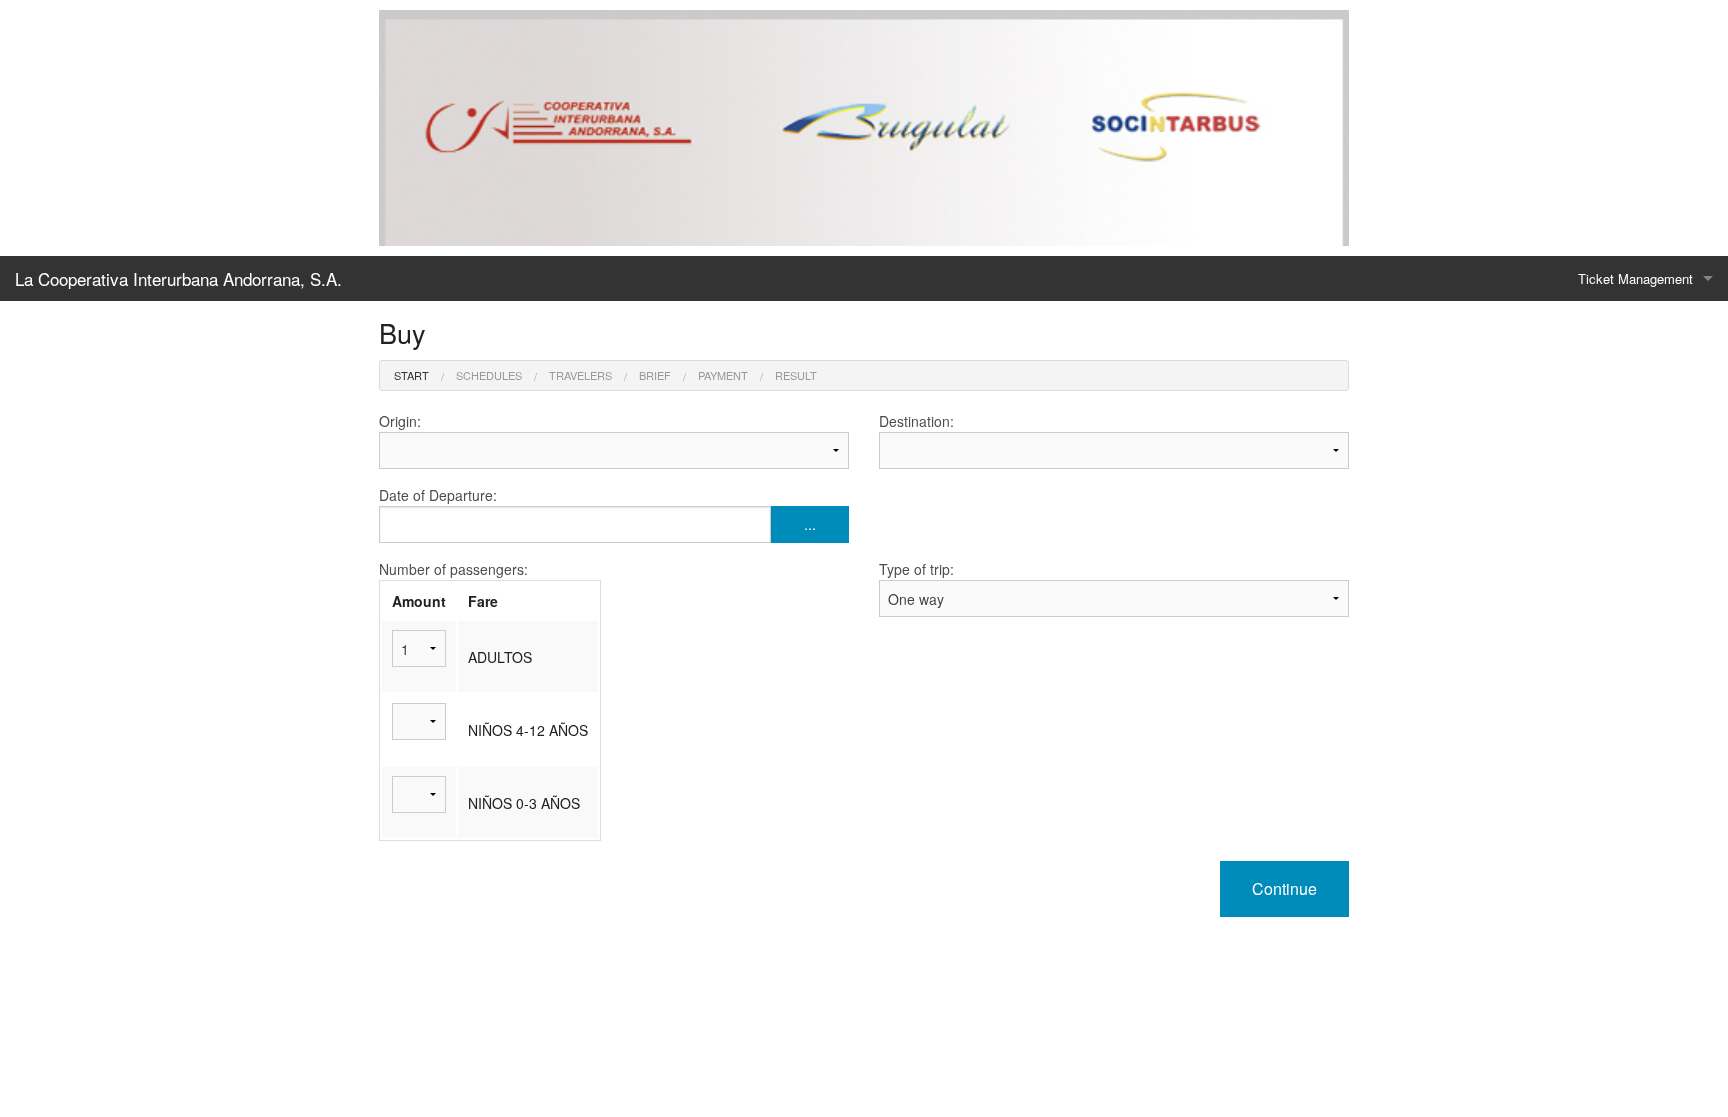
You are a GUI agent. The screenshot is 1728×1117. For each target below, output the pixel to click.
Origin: (400, 421)
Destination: (916, 421)
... (810, 524)
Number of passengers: (453, 569)
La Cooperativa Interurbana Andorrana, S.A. (178, 278)
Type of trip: (916, 569)
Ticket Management (1635, 278)
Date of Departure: (597, 509)
